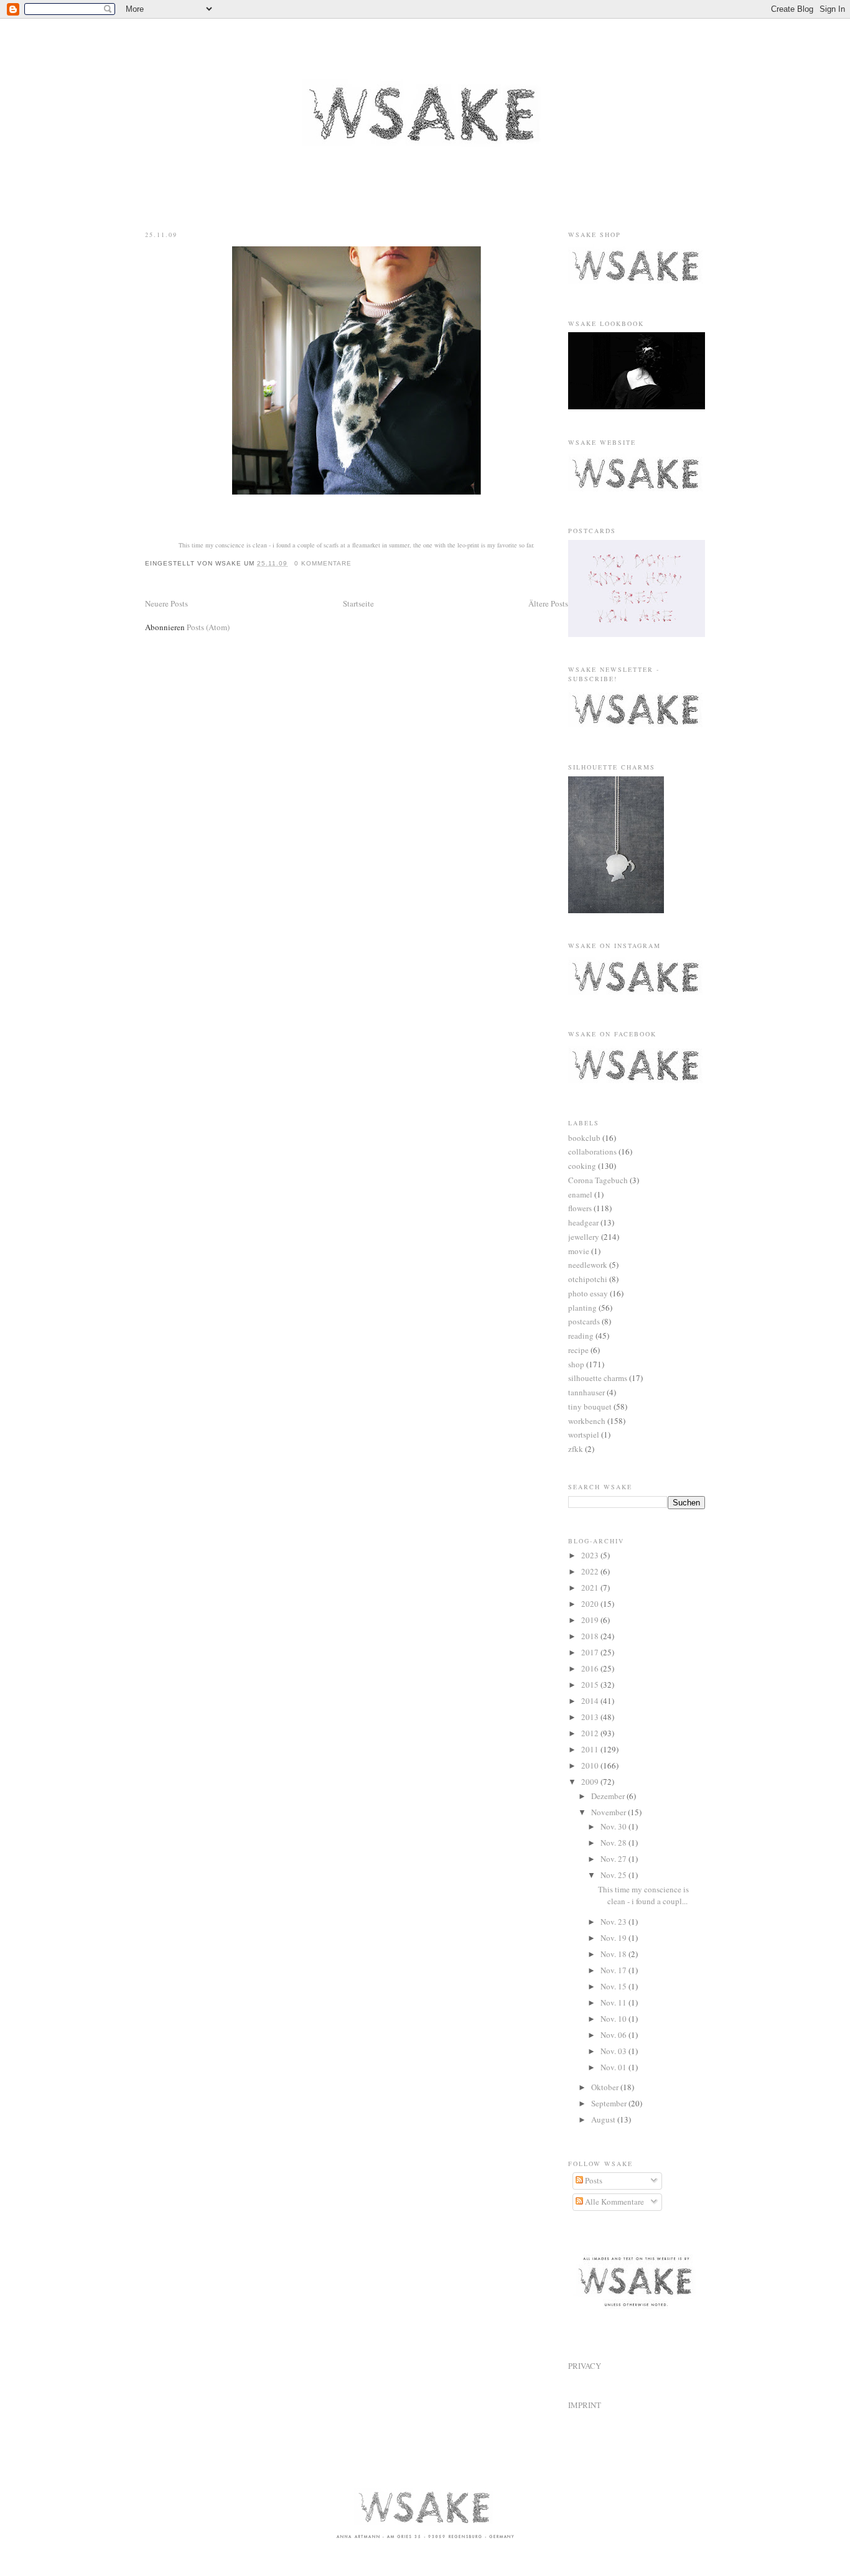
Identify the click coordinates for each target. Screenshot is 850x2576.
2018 (591, 1636)
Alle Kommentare (614, 2202)
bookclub (584, 1138)
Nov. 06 (614, 2035)
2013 (591, 1717)
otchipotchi (588, 1279)
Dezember (609, 1796)
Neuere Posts (166, 603)
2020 (591, 1604)
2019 (591, 1620)
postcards (584, 1321)
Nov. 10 (614, 2019)
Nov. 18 (614, 1954)
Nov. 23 (614, 1922)
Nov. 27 (614, 1859)
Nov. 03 (614, 2051)
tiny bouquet (590, 1407)
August (604, 2119)
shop (576, 1364)
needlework (588, 1265)
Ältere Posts (548, 603)
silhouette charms (598, 1378)
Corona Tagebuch (598, 1180)
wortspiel (584, 1434)
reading (581, 1336)
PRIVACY (585, 2366)
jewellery (584, 1237)
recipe (578, 1350)
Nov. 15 (614, 1986)
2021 (591, 1588)
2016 (591, 1668)
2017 (591, 1652)
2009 (591, 1782)
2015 (591, 1685)
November (609, 1812)
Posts (593, 2180)
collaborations (592, 1151)
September (610, 2103)
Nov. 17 (614, 1970)
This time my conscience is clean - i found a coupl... (643, 1895)
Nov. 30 (614, 1826)
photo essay (588, 1293)
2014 (591, 1701)
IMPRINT (585, 2405)
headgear (583, 1222)
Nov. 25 (614, 1875)
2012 (591, 1733)
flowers (580, 1208)
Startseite (358, 603)
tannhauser (586, 1392)
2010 (591, 1765)
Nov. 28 (614, 1843)
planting (582, 1308)
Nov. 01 (614, 2067)
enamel (580, 1194)
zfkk (576, 1449)
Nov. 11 (614, 2002)
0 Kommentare (323, 563)
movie (579, 1251)
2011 (591, 1749)
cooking (582, 1166)
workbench (587, 1421)
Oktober (606, 2087)
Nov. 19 (614, 1938)
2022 (591, 1571)
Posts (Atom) (208, 627)
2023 (591, 1555)
